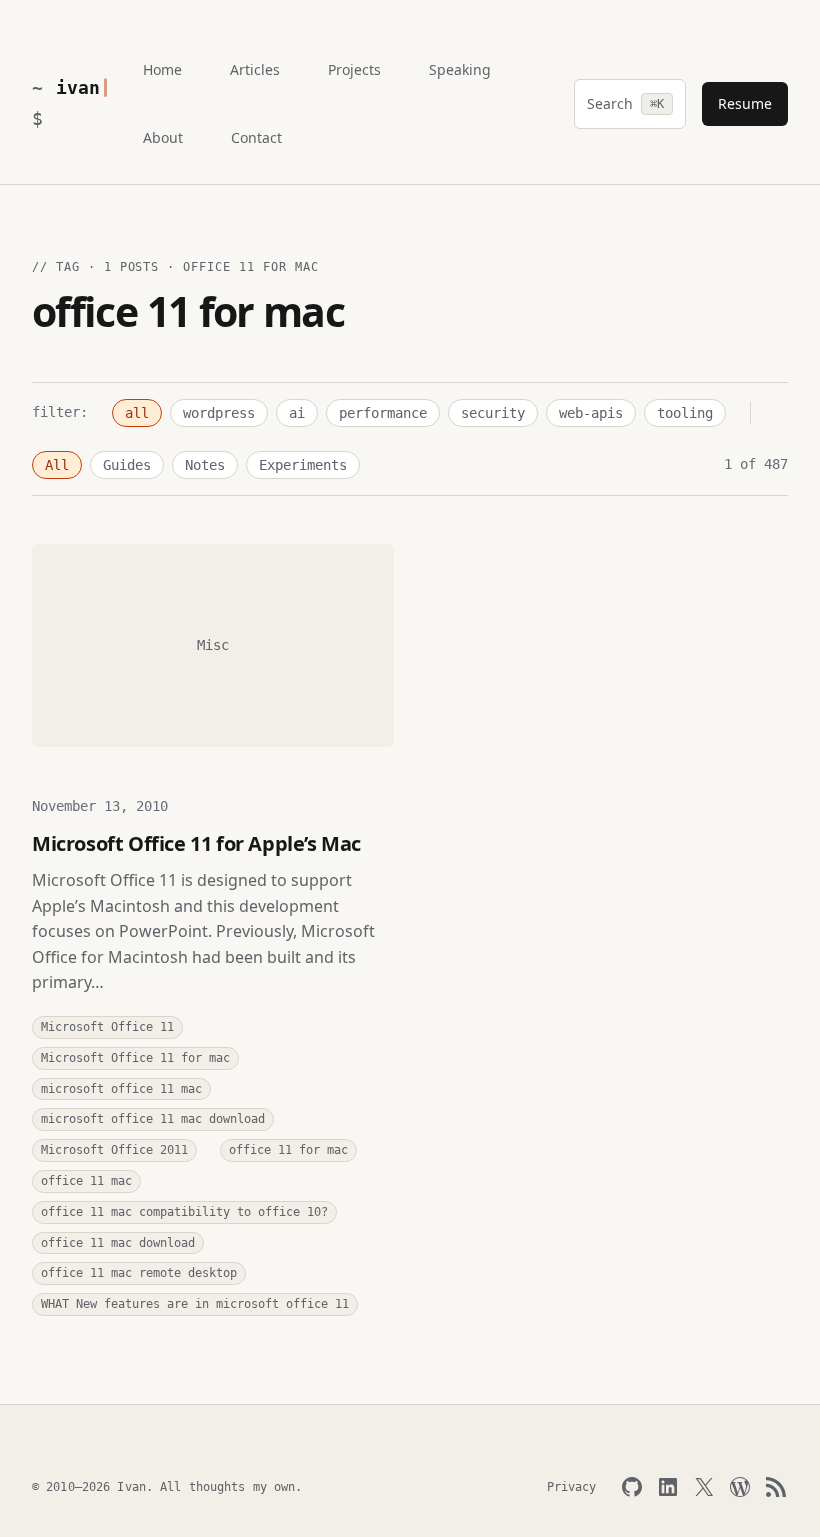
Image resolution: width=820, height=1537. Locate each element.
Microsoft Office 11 (107, 1027)
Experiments (303, 465)
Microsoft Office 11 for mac (135, 1058)
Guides (127, 465)
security (493, 413)
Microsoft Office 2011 (114, 1150)
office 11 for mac (288, 1150)
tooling (685, 413)
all (137, 413)
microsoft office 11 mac (121, 1089)
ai (297, 413)
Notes (205, 465)
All (57, 465)
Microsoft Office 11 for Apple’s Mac (196, 843)
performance (383, 413)
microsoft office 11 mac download (153, 1119)
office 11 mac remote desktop (139, 1273)
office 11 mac (86, 1181)
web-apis (591, 413)
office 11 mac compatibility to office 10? (184, 1212)
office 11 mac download (118, 1243)
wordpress (219, 413)
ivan (77, 87)
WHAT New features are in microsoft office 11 (195, 1304)
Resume (745, 103)
